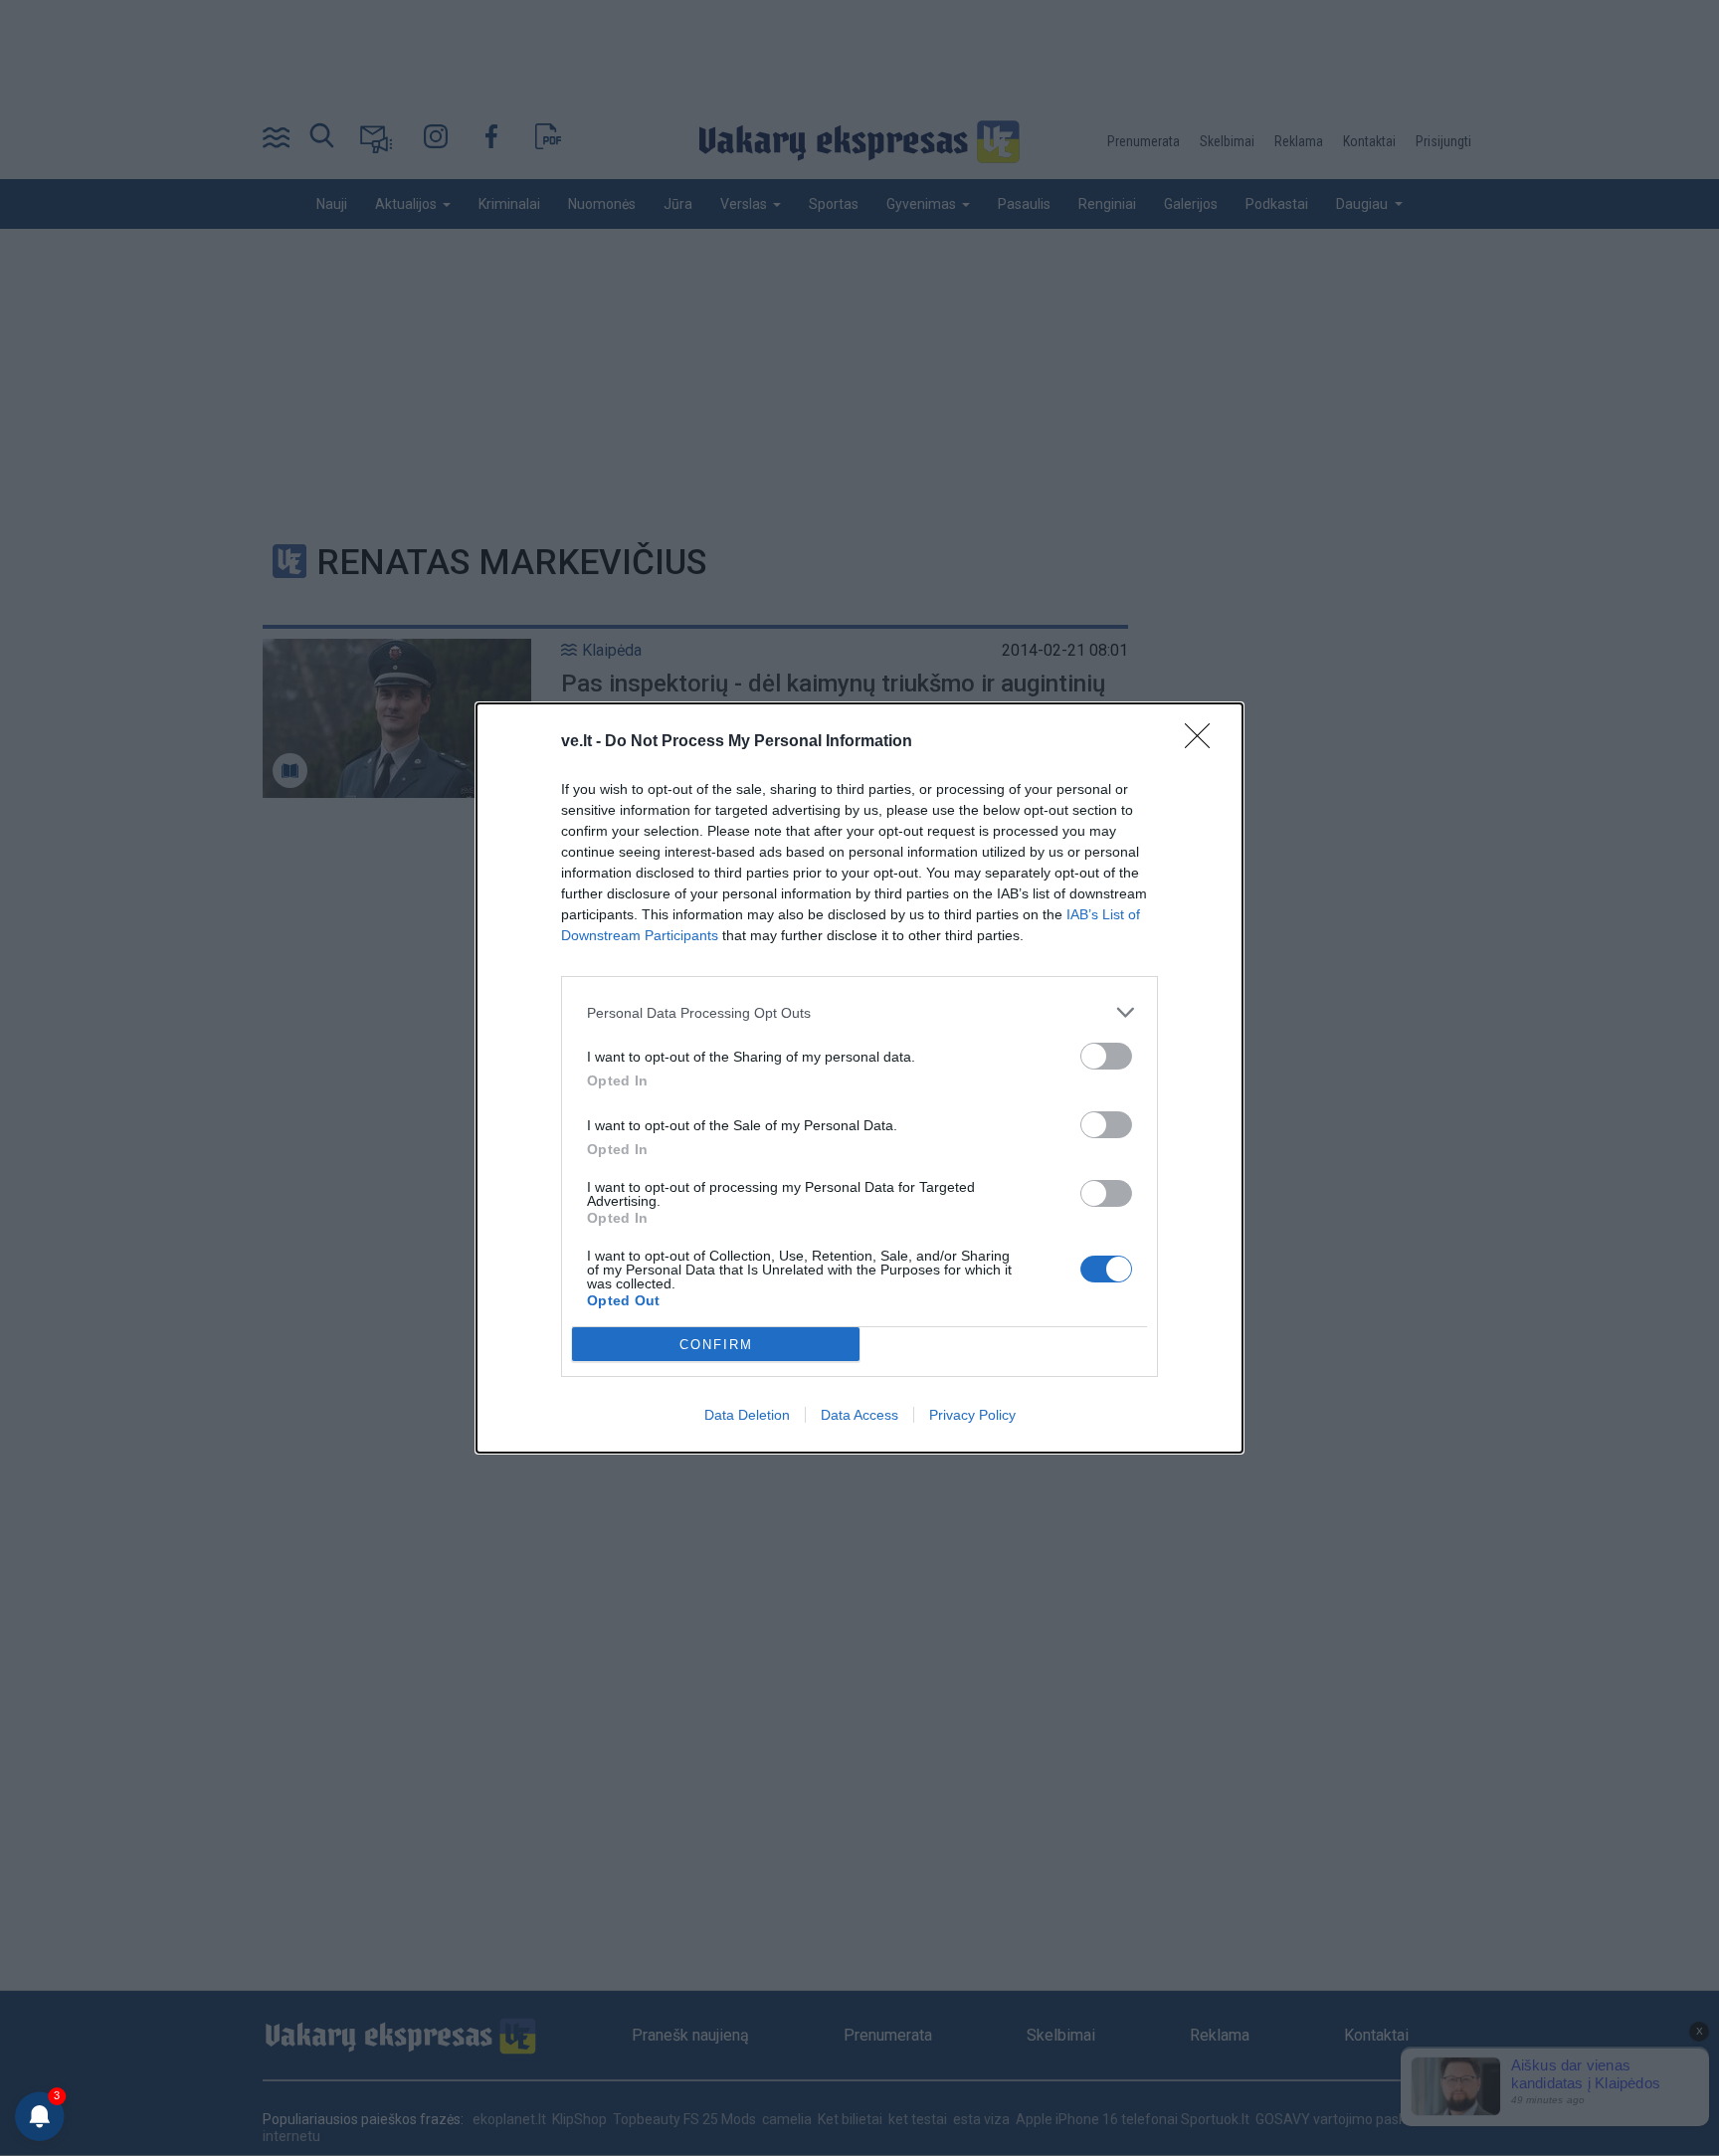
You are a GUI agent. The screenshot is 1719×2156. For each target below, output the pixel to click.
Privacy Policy (972, 1415)
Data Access (859, 1415)
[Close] (1204, 742)
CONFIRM (716, 1345)
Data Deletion (747, 1415)
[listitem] (859, 1012)
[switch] (1106, 1056)
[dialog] (859, 1078)
